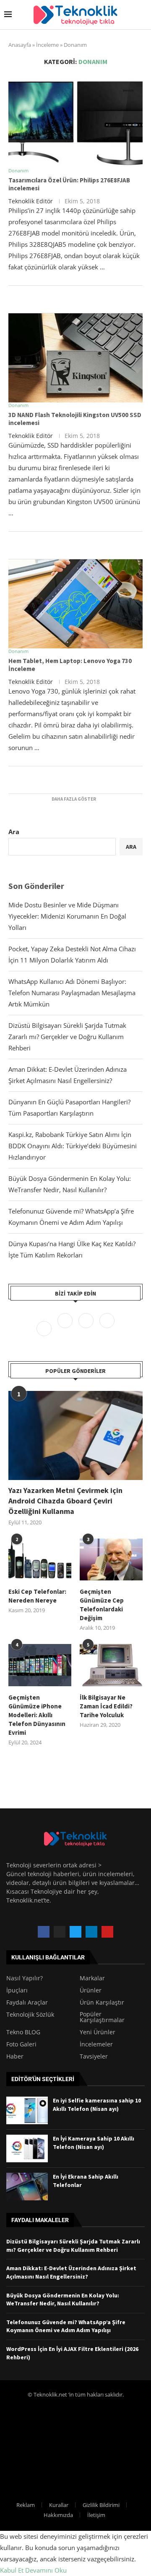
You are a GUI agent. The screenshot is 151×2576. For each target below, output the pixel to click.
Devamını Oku (46, 2570)
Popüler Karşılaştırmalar (102, 2017)
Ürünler (91, 1990)
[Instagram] (87, 1328)
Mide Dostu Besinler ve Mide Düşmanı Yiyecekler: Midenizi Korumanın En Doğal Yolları (67, 916)
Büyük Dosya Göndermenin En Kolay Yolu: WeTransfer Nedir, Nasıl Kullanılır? (63, 2299)
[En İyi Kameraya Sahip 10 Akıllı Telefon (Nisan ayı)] (27, 2148)
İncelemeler (96, 2044)
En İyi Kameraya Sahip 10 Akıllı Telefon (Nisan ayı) (94, 2143)
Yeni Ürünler (98, 2032)
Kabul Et (12, 2570)
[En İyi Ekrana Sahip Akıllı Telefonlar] (27, 2187)
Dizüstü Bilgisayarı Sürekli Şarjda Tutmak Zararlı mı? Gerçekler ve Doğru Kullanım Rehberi (67, 1037)
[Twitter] (66, 1328)
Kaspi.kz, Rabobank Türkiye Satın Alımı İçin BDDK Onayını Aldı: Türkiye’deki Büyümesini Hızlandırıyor (73, 1146)
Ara (14, 832)
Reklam (26, 2505)
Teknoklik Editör (31, 201)
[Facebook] (45, 1328)
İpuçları (17, 1990)
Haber (15, 2056)
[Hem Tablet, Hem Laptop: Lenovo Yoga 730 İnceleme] (75, 604)
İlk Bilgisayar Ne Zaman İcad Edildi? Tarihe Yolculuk (106, 1706)
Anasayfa (20, 45)
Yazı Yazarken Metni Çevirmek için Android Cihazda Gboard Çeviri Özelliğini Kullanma (65, 1501)
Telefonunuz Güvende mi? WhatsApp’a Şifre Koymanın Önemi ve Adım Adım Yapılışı (66, 2326)
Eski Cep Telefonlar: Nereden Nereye (37, 1596)
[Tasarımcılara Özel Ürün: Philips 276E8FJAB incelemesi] (75, 123)
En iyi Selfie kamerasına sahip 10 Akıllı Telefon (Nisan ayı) (97, 2105)
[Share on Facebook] (66, 303)
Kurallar (59, 2505)
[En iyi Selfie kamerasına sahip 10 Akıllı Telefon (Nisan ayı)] (27, 2110)
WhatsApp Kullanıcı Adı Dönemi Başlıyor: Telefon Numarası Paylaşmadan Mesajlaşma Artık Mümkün (72, 993)
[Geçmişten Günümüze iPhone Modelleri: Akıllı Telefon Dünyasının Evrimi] (40, 1665)
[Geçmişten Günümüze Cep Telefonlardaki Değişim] (111, 1559)
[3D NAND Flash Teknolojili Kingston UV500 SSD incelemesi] (75, 358)
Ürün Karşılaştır (102, 2002)
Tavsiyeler (94, 2056)
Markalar (92, 1978)
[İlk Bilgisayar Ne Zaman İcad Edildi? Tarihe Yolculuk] (111, 1665)
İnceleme (47, 45)
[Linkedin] (107, 1328)
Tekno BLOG (23, 2032)
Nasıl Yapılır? (25, 1978)
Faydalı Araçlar (27, 2002)
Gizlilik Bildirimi (101, 2505)
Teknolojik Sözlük (30, 2015)
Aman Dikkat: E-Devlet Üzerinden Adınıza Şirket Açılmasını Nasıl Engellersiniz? (71, 2272)
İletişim (96, 2515)
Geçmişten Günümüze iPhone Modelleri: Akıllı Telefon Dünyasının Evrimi (37, 1715)
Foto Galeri (21, 2044)
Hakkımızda (58, 2515)
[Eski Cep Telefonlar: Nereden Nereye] (40, 1559)
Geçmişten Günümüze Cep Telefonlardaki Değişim (102, 1605)
